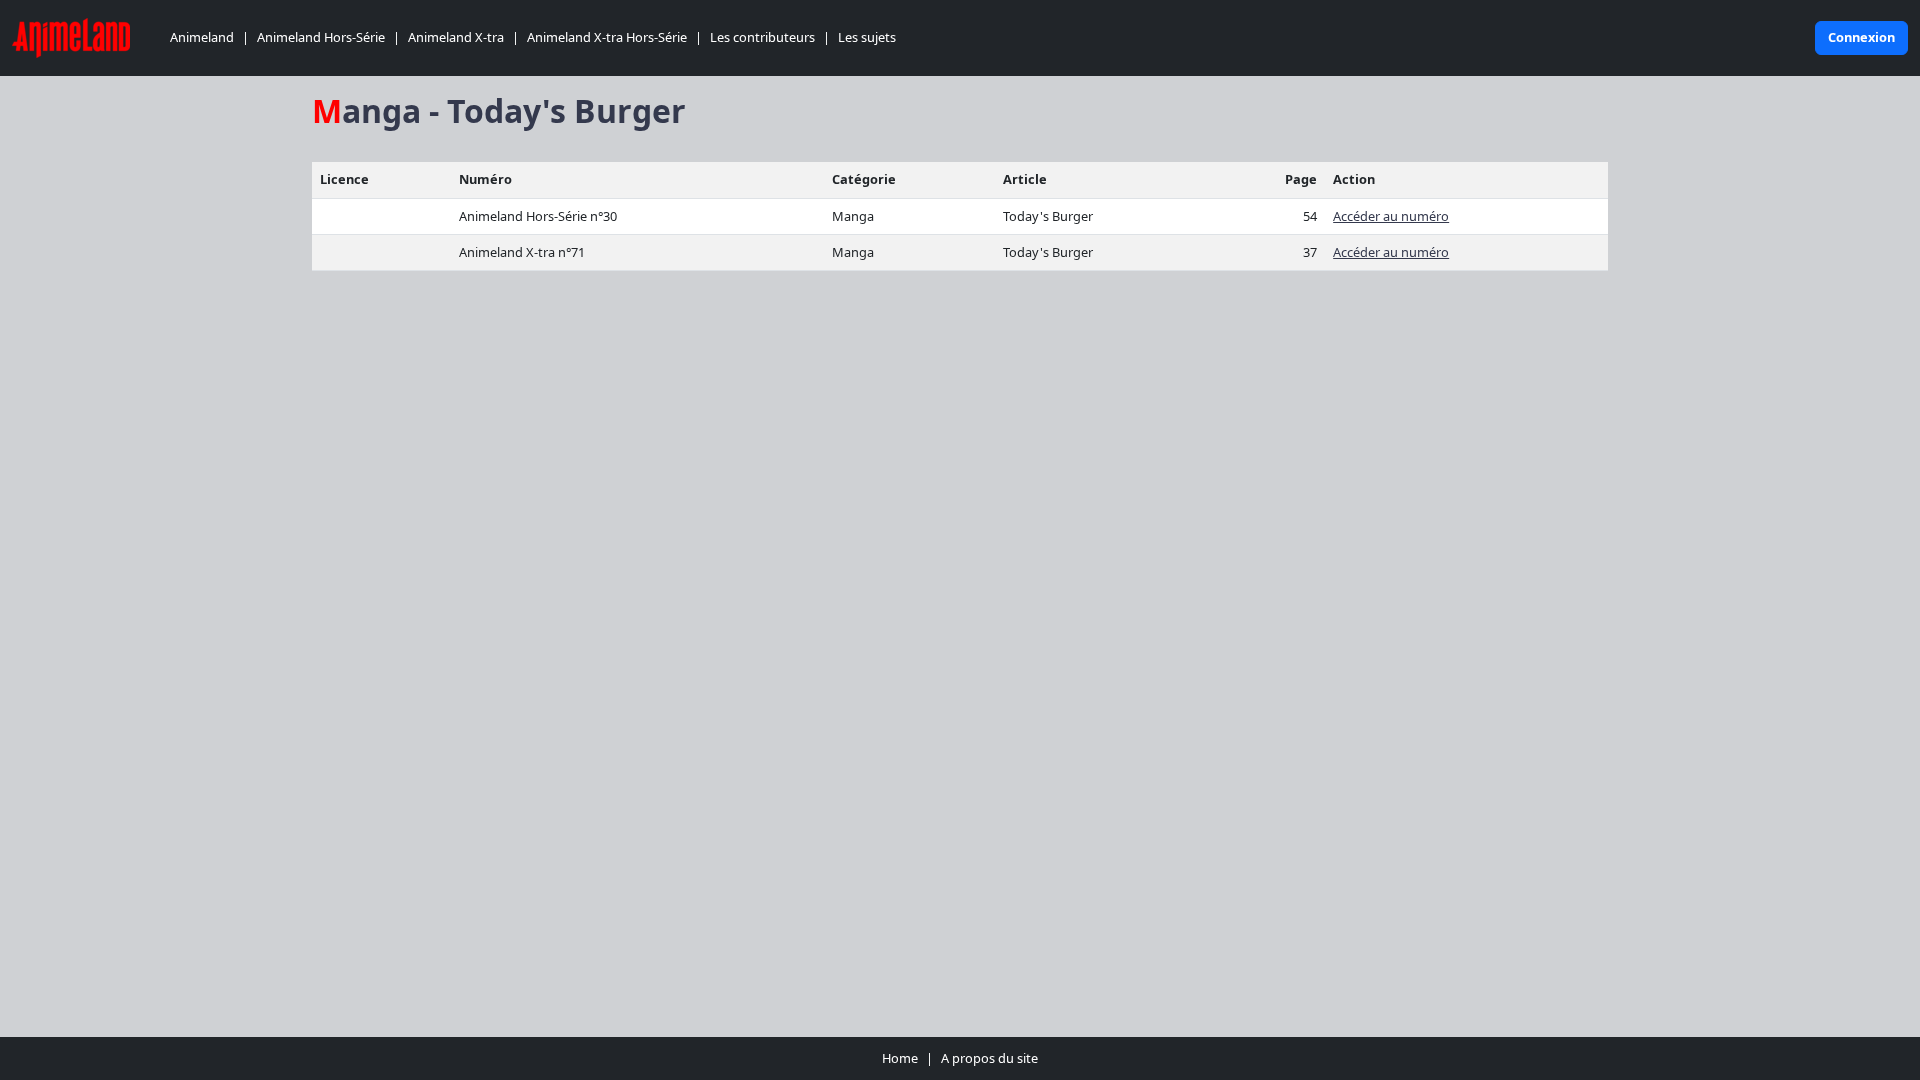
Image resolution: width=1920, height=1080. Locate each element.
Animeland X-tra (456, 37)
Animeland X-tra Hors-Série (607, 37)
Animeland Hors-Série (321, 37)
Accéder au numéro (1391, 216)
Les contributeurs (762, 37)
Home (900, 1058)
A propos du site (989, 1058)
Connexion (1861, 37)
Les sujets (867, 37)
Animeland (202, 37)
